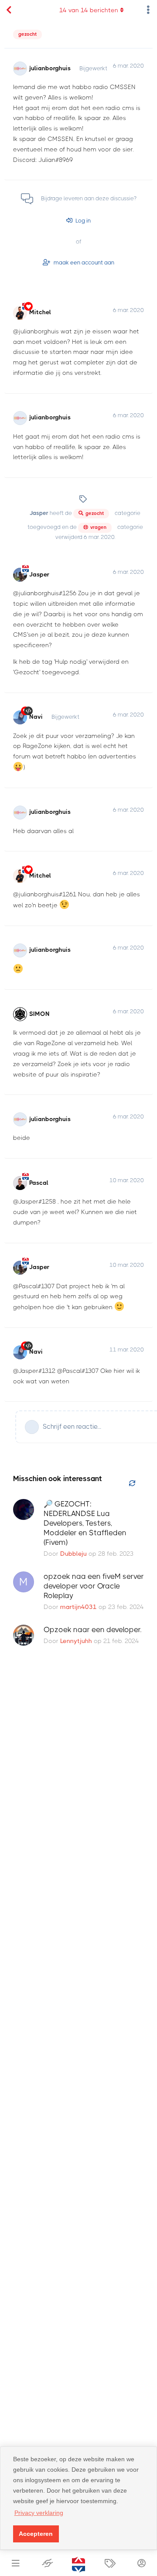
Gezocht (27, 34)
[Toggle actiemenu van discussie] (148, 10)
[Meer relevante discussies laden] (132, 1484)
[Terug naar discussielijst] (9, 10)
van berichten (89, 10)
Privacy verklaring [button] (39, 2513)
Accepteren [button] (36, 2534)
